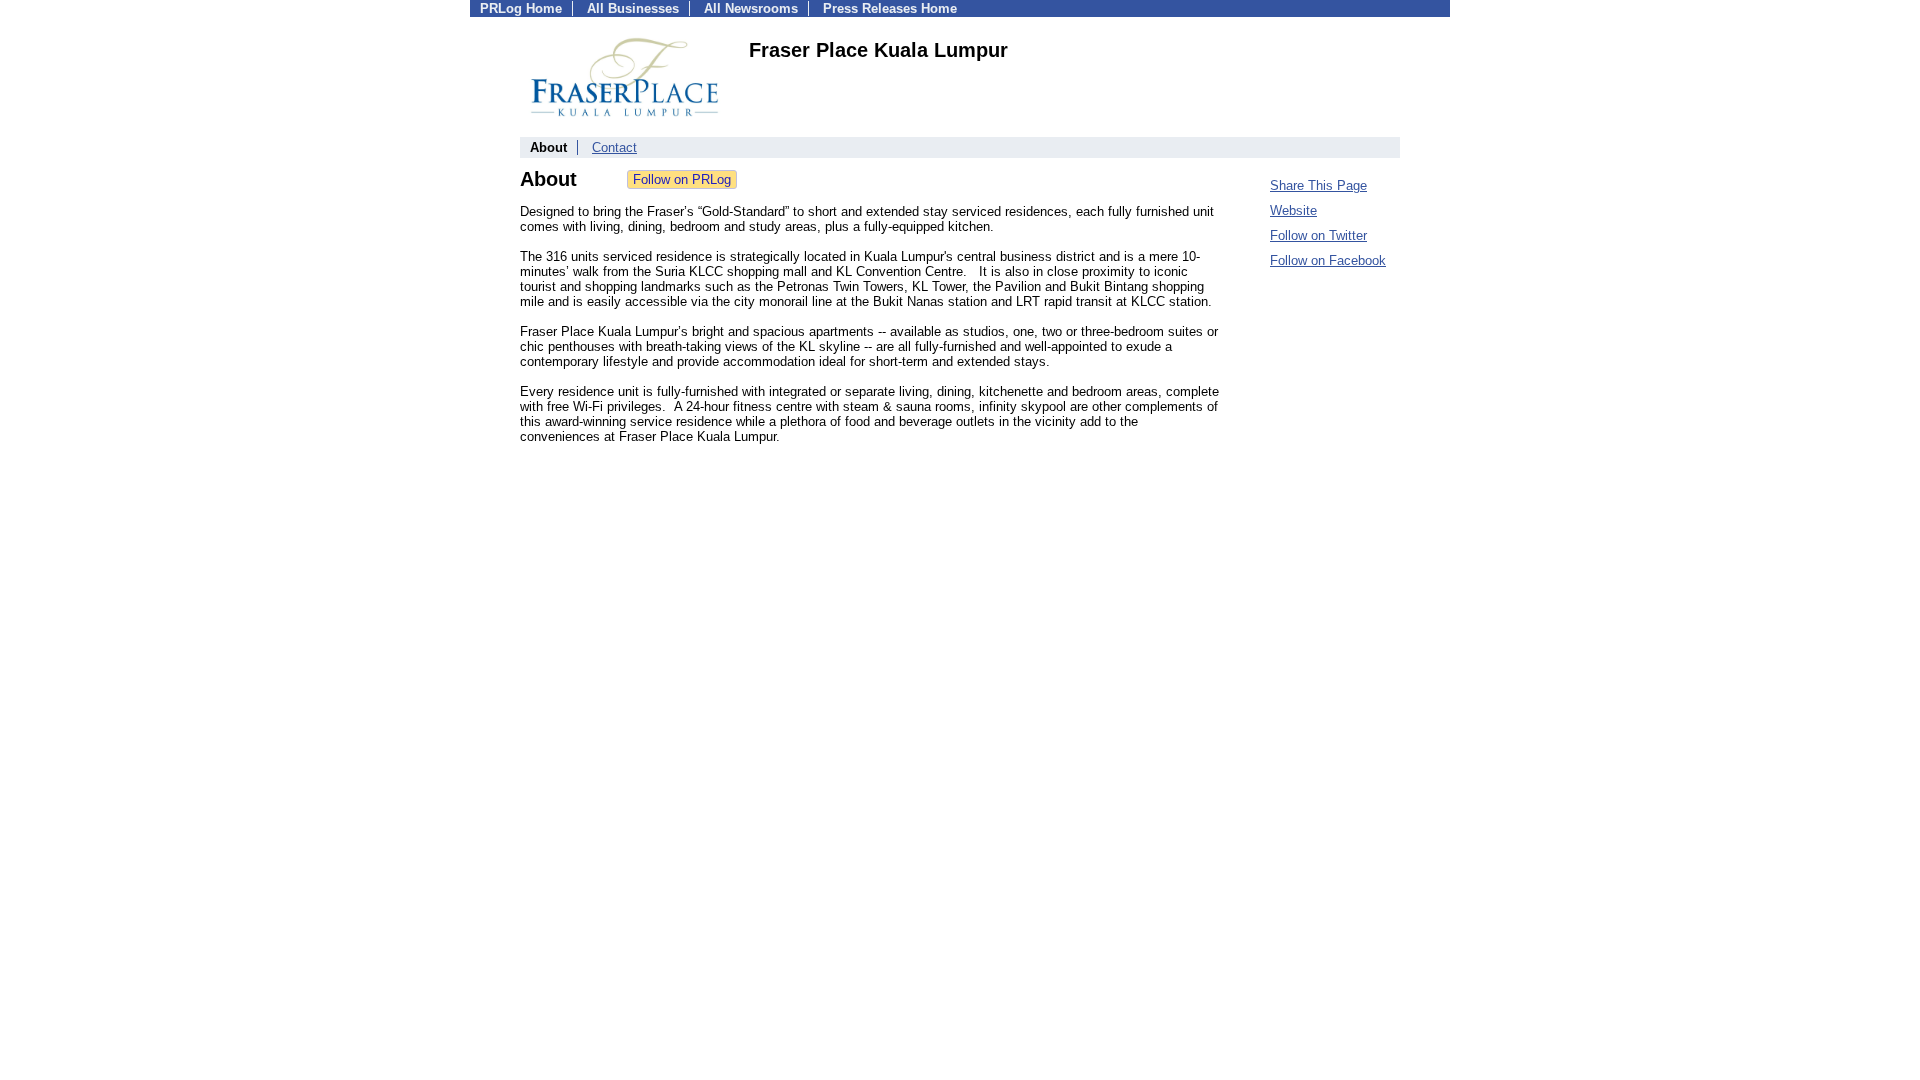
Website (1293, 210)
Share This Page (1318, 185)
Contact (614, 147)
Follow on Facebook (1328, 260)
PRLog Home (521, 8)
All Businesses (633, 8)
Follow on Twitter (1318, 235)
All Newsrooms (751, 8)
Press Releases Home (890, 8)
